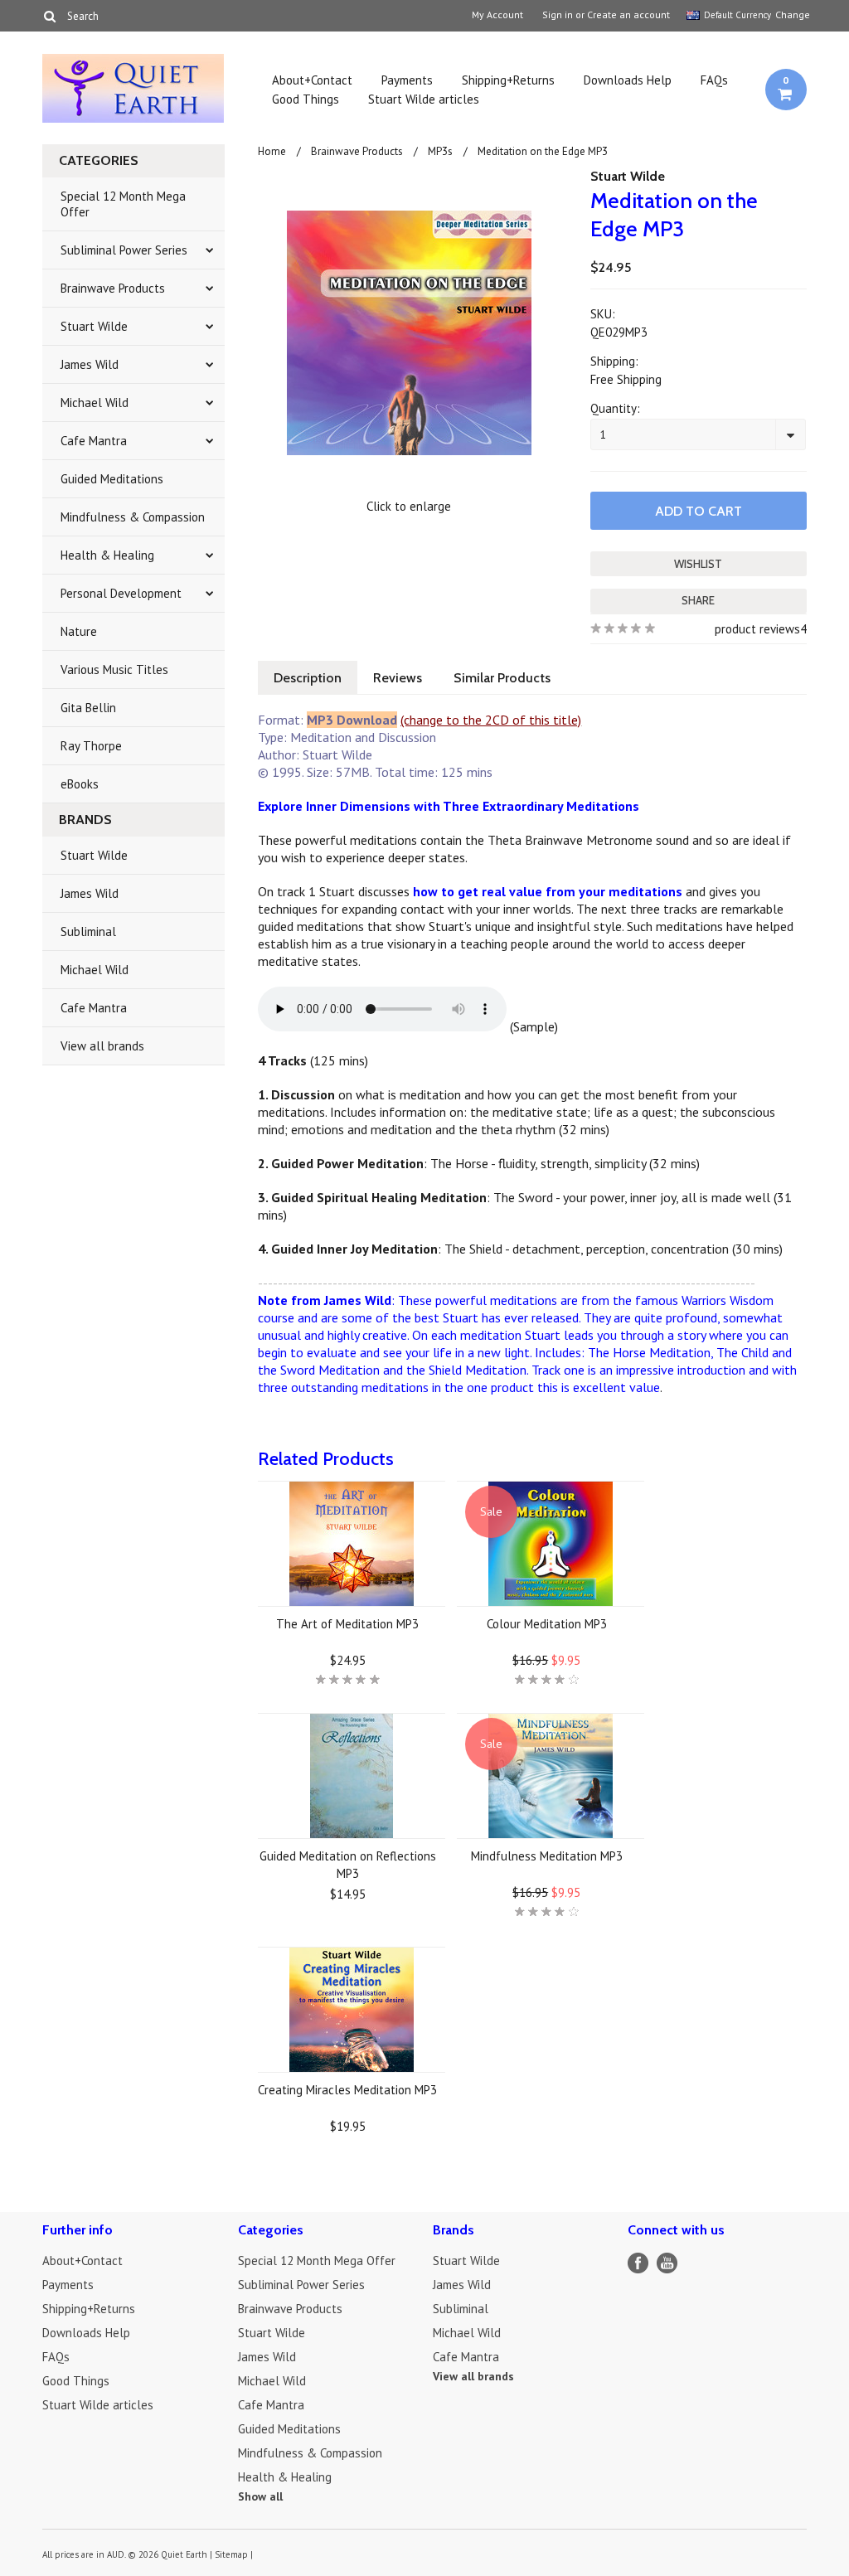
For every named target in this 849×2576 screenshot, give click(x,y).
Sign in (558, 15)
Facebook (638, 2263)
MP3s (440, 151)
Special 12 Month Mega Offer (123, 204)
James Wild (90, 364)
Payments (407, 80)
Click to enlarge (409, 506)
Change (791, 15)
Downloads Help (628, 80)
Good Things (306, 99)
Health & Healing (107, 555)
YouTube (667, 2263)
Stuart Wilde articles (424, 99)
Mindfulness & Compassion (133, 517)
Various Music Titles (114, 669)
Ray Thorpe (91, 746)
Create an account (628, 15)
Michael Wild (95, 403)
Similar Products (502, 678)
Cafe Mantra (94, 441)
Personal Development (121, 593)
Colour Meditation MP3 (547, 1624)
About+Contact (312, 80)
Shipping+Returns (508, 80)
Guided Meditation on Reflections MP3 (348, 1865)
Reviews (398, 678)
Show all (260, 2496)
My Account (497, 15)
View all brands (102, 1046)
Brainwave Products (113, 288)
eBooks (80, 784)
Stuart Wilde (94, 326)
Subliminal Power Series (124, 250)
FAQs (714, 80)
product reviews (757, 629)
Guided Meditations (112, 479)
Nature (79, 631)
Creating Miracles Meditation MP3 (347, 2090)
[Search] (49, 16)
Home (272, 151)
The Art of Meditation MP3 (347, 1624)
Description (308, 678)
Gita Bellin (88, 708)
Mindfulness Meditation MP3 (547, 1856)
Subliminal (88, 931)
